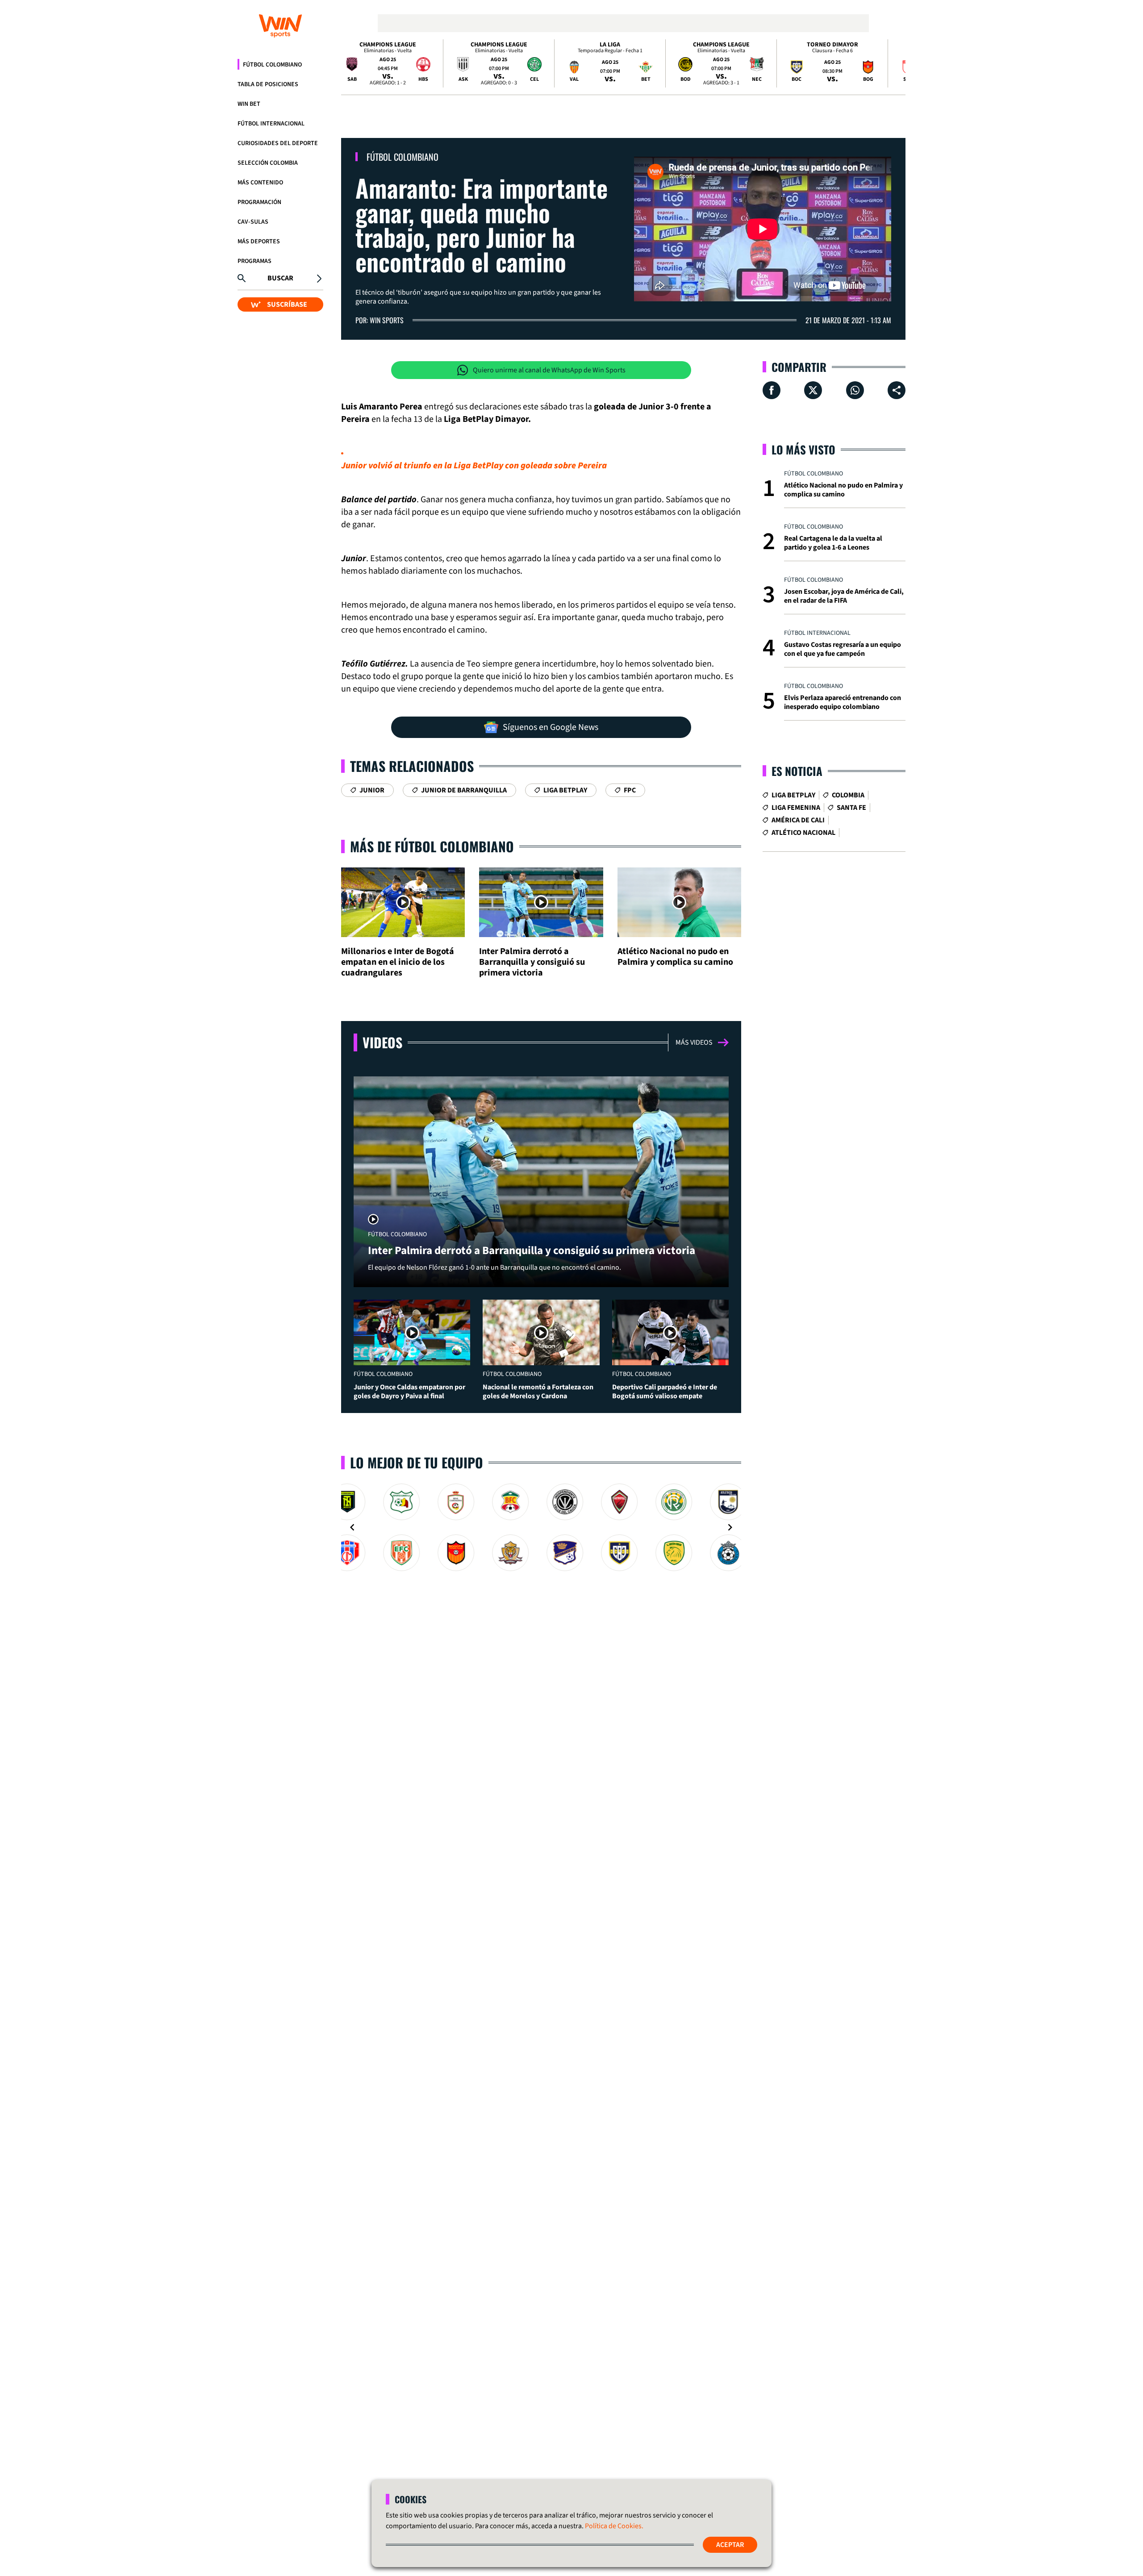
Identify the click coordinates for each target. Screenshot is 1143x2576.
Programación (259, 202)
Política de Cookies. (614, 2526)
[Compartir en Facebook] (772, 390)
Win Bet (249, 104)
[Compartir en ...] (897, 390)
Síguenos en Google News (551, 727)
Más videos (694, 1042)
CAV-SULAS (253, 222)
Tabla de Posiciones (268, 84)
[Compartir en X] (813, 390)
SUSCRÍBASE (287, 304)
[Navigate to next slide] (730, 1527)
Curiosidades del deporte (278, 143)
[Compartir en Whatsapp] (855, 390)
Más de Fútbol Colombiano (432, 846)
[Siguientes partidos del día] (895, 63)
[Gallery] (541, 1527)
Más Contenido (260, 183)
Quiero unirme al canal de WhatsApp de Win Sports (549, 370)
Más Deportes (259, 242)
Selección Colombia (268, 163)
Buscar (280, 278)
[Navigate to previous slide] (352, 1527)
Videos (382, 1042)
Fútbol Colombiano (272, 65)
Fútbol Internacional (271, 124)
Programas (254, 261)
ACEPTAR (730, 2545)
